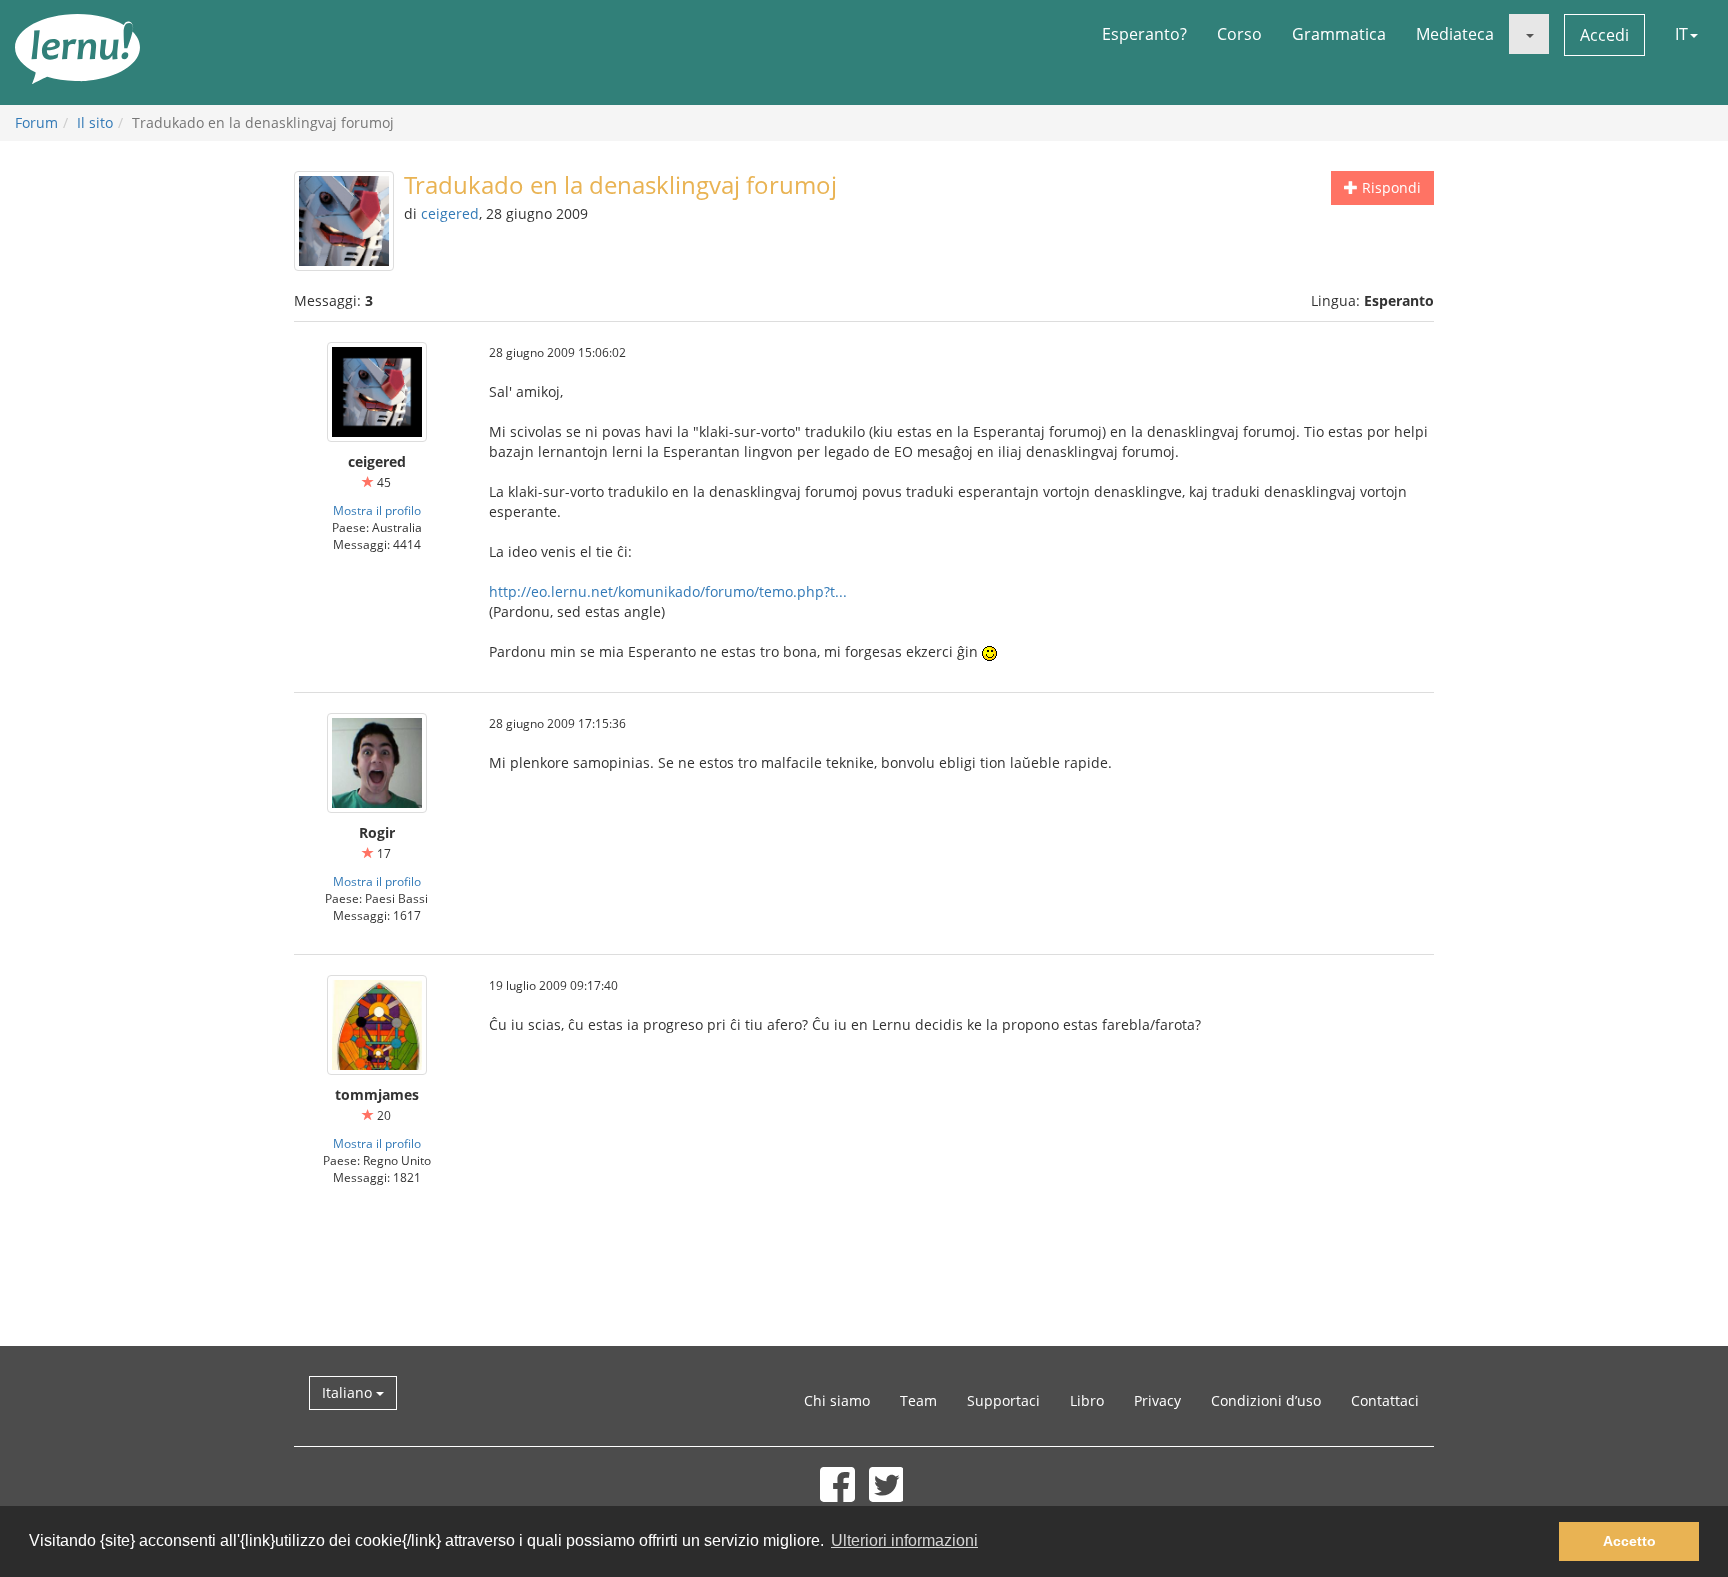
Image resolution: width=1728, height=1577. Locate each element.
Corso (1239, 34)
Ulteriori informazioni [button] (904, 1540)
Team (918, 1400)
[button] (1529, 34)
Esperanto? (1144, 34)
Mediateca (1455, 34)
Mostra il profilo (377, 510)
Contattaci (1385, 1400)
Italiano (349, 1392)
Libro (1087, 1400)
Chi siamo (837, 1400)
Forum (36, 122)
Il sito (95, 122)
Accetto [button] (1629, 1541)
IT (1681, 34)
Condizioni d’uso (1266, 1400)
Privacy (1157, 1400)
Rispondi (1389, 187)
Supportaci (1003, 1400)
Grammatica (1339, 34)
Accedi (1604, 35)
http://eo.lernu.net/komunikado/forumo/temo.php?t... (668, 591)
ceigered (450, 213)
